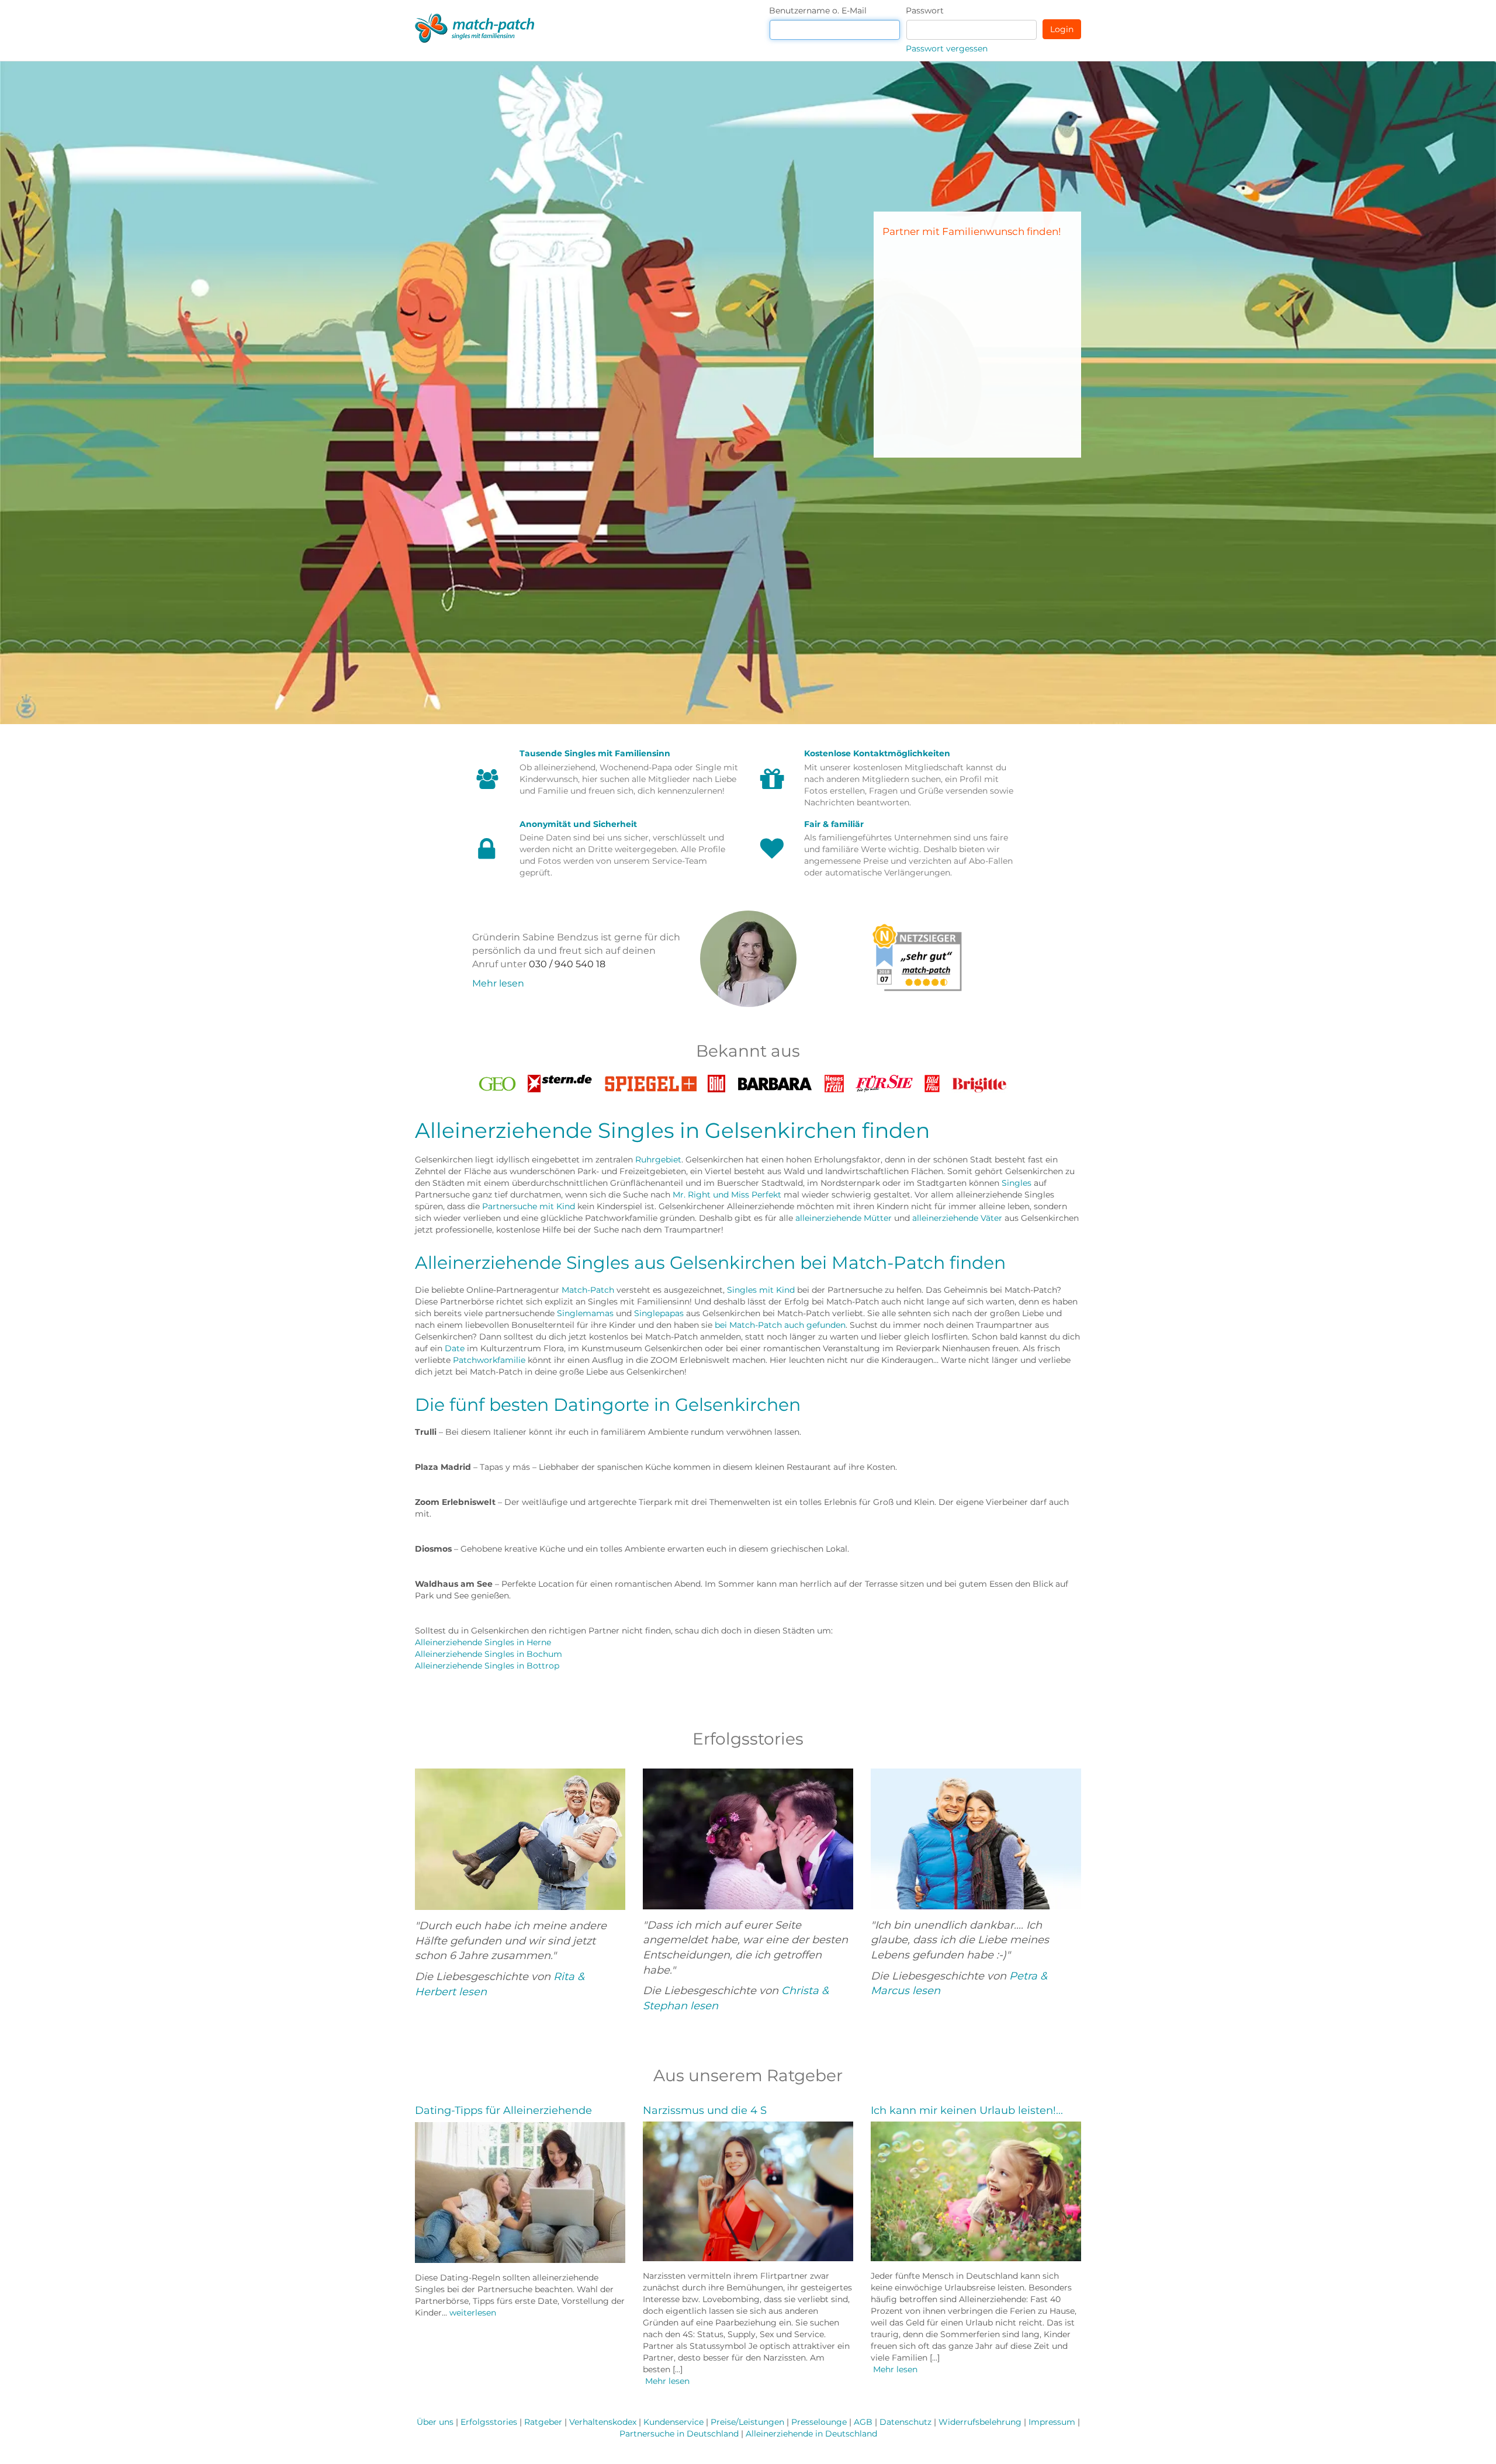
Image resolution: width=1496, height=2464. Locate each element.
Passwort (925, 11)
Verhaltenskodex (603, 2422)
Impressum (1052, 2422)
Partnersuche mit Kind (529, 1206)
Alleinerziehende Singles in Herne (483, 1642)
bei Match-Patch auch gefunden (780, 1325)
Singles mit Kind (761, 1290)
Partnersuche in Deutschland (679, 2434)
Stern (560, 1081)
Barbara (775, 1081)
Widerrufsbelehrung (980, 2422)
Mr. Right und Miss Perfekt (727, 1195)
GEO (497, 1081)
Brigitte (980, 1081)
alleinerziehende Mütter (844, 1218)
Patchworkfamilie (489, 1360)
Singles (1017, 1183)
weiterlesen (473, 2313)
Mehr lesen (498, 983)
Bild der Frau (932, 1084)
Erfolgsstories (489, 2422)
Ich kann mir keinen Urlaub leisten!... (967, 2110)
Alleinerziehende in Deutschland (811, 2434)
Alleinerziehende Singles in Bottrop (487, 1666)
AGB (863, 2422)
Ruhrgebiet (658, 1160)
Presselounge (819, 2422)
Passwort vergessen (947, 49)
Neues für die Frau (834, 1084)
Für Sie (884, 1081)
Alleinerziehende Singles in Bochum (489, 1654)
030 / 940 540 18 (567, 964)
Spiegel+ (650, 1081)
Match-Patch (588, 1290)
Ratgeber (543, 2422)
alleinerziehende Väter (957, 1218)
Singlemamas (585, 1313)
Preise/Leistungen (747, 2422)
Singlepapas (659, 1313)
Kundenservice (673, 2422)
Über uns (435, 2422)
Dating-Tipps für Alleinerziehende (503, 2110)
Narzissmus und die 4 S (705, 2110)
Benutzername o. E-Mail (818, 11)
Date (455, 1348)
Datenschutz (905, 2422)
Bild (716, 1081)
